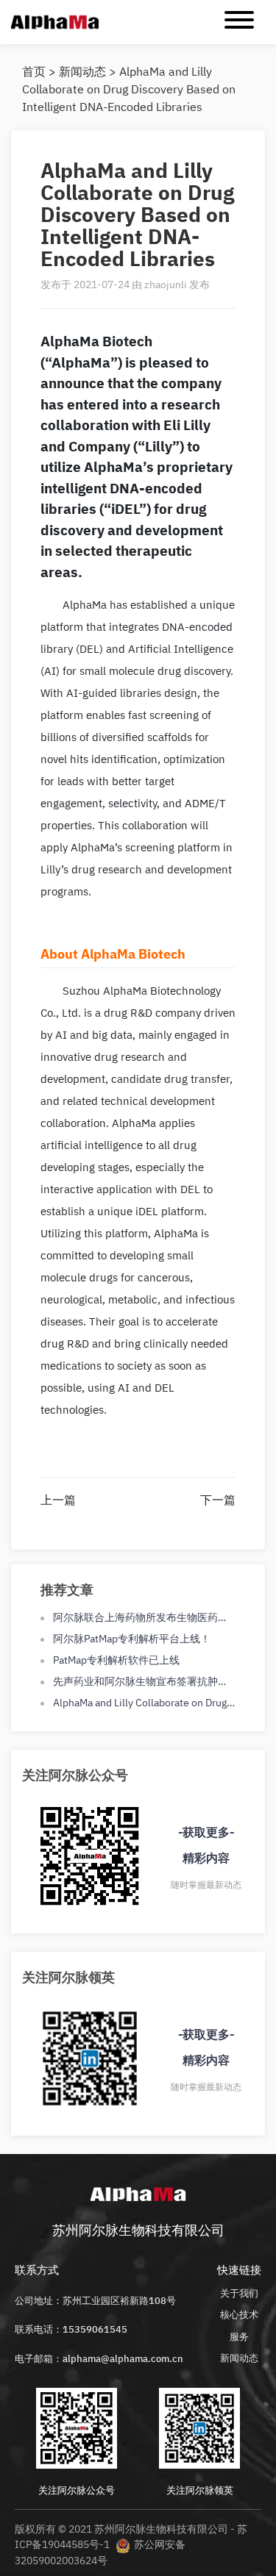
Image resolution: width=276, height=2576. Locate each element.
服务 (239, 2337)
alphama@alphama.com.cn (123, 2359)
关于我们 (239, 2293)
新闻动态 (82, 71)
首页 (34, 71)
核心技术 (239, 2315)
